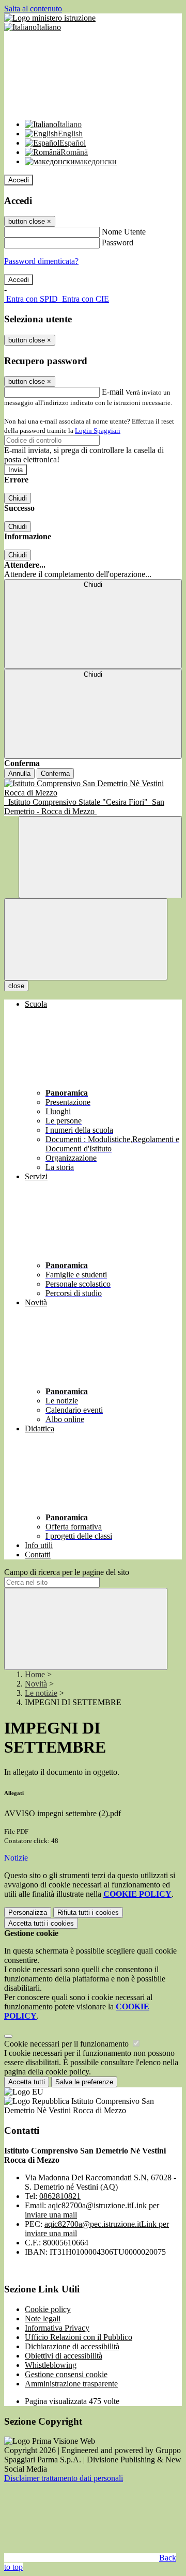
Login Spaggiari (98, 431)
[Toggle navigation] (86, 939)
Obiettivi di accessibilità (64, 2356)
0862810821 (60, 2196)
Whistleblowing (51, 2365)
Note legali (43, 2319)
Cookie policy (48, 2309)
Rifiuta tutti (88, 1913)
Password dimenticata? (41, 261)
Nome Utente (124, 232)
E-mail (113, 392)
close (16, 986)
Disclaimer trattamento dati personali (64, 2478)
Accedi (19, 180)
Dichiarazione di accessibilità (72, 2346)
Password (118, 243)
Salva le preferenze (84, 2082)
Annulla (19, 774)
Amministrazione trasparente (71, 2384)
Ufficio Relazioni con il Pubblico (79, 2337)
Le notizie (41, 1693)
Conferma (55, 774)
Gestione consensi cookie (66, 2374)
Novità (36, 1684)
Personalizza (28, 1913)
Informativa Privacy (57, 2328)
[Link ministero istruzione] (50, 18)
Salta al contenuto (33, 9)
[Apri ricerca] (100, 857)
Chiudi (18, 498)
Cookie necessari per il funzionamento (67, 2044)
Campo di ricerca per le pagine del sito (67, 1572)
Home (35, 1674)
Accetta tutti (41, 1923)
